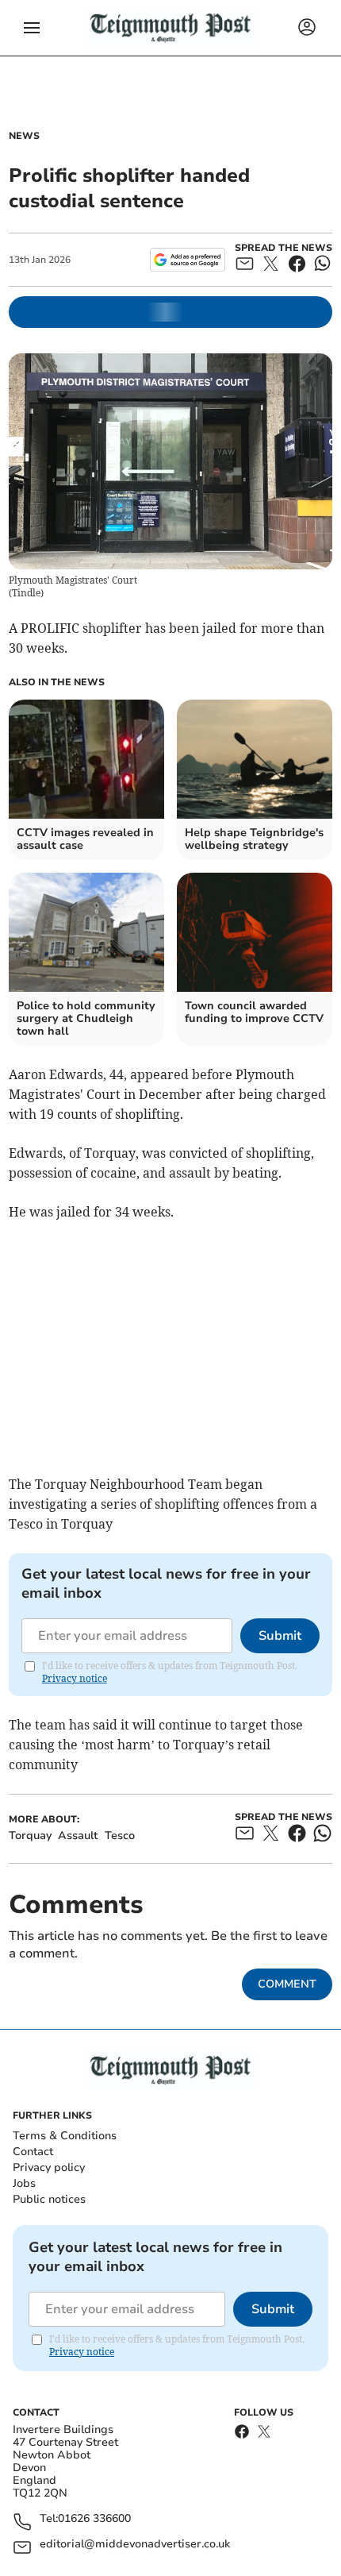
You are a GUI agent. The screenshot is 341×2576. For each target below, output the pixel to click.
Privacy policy (49, 2167)
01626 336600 (94, 2519)
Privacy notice (75, 1678)
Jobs (24, 2183)
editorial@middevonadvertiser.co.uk (135, 2545)
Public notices (49, 2199)
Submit (280, 1636)
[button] (32, 28)
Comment (287, 1984)
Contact (33, 2152)
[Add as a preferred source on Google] (188, 260)
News (24, 136)
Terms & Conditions (65, 2136)
